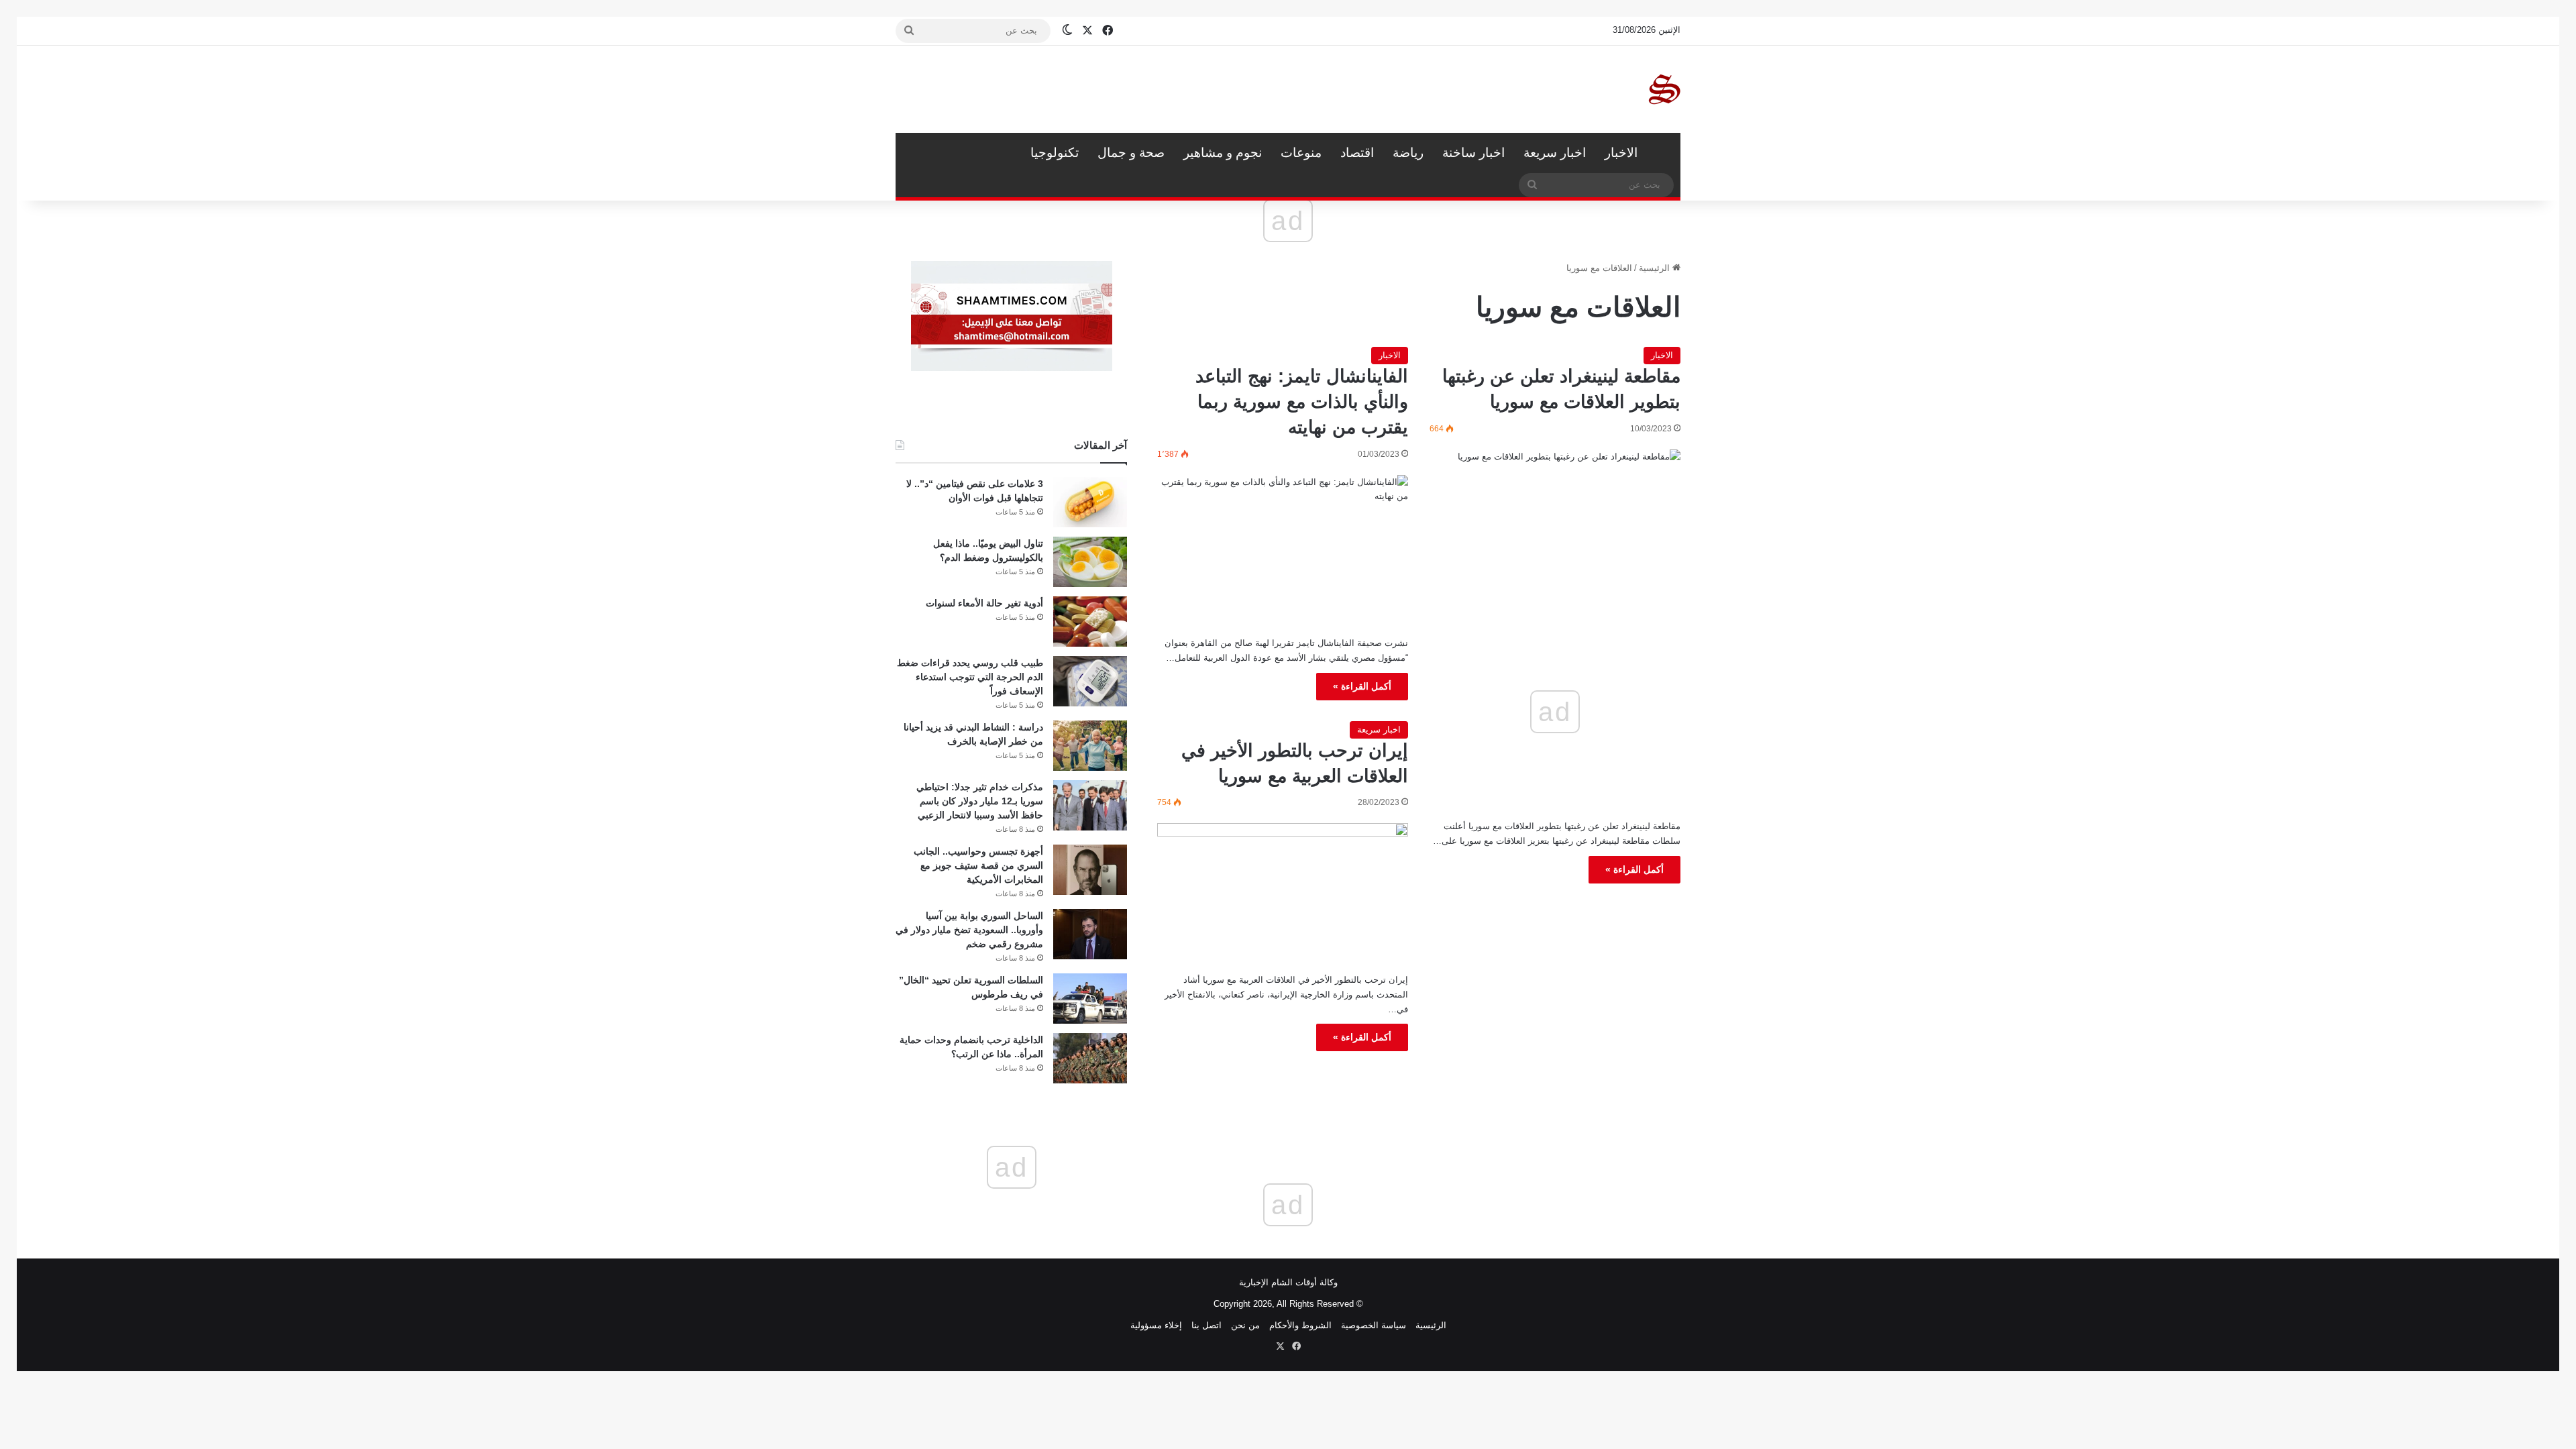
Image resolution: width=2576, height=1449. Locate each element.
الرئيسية (1664, 153)
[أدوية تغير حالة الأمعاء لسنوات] (1090, 622)
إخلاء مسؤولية (1156, 1325)
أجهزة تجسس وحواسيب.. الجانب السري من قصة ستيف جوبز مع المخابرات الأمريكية (978, 865)
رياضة (1408, 153)
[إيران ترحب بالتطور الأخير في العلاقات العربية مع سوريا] (1283, 893)
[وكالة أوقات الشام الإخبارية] (1664, 89)
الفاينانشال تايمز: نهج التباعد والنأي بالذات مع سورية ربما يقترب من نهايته (1302, 402)
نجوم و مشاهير (1223, 153)
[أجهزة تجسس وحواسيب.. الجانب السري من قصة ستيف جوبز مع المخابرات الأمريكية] (1090, 870)
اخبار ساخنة (1473, 153)
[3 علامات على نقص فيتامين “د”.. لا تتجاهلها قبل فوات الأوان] (1090, 502)
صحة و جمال (1131, 153)
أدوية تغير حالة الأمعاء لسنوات (984, 603)
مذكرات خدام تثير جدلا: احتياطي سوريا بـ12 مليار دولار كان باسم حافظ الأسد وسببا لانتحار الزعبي (980, 801)
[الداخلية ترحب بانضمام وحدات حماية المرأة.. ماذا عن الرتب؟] (1090, 1058)
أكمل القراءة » (1634, 869)
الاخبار (1621, 153)
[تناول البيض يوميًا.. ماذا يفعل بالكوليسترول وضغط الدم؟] (1090, 562)
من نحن (1245, 1325)
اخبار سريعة (1555, 153)
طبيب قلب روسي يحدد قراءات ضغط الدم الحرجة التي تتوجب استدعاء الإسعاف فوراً (970, 677)
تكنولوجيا (1055, 153)
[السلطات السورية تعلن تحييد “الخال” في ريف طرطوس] (1090, 999)
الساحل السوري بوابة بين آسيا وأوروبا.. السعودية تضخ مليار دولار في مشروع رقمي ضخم (969, 930)
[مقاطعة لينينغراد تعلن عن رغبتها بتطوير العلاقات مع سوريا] (1555, 522)
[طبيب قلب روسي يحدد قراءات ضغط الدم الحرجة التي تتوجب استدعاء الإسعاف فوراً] (1090, 681)
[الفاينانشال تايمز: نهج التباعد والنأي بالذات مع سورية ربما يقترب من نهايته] (1283, 551)
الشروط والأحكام (1300, 1325)
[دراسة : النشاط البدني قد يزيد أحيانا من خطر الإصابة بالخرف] (1090, 746)
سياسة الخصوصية (1374, 1325)
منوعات (1301, 153)
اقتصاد (1357, 153)
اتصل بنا (1206, 1325)
